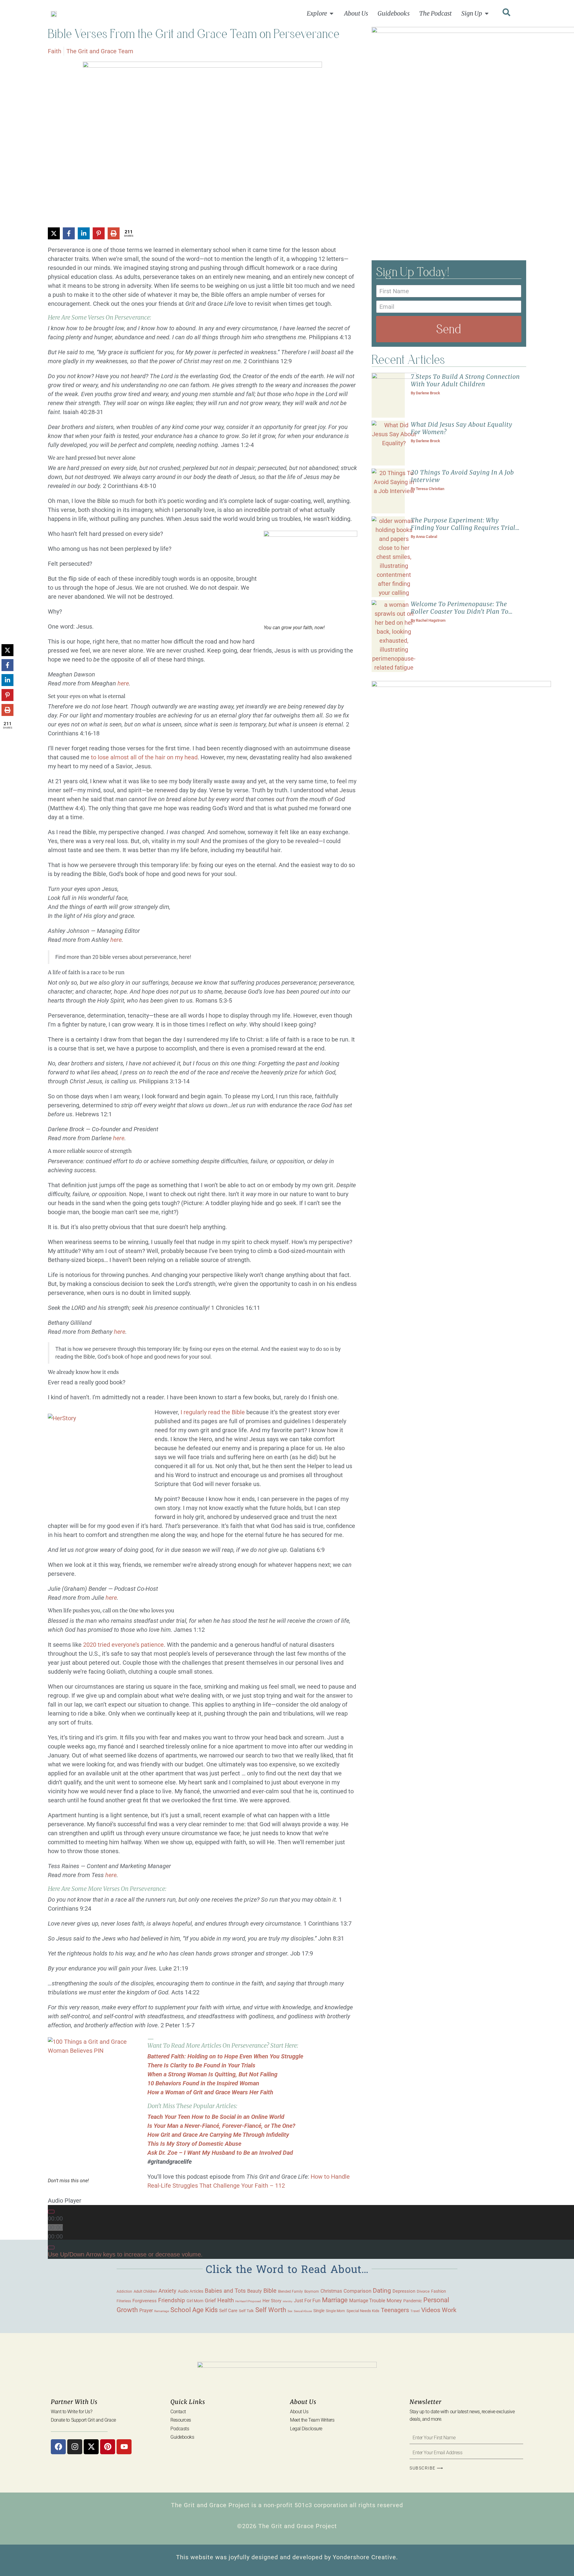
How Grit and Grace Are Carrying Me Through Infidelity (218, 2135)
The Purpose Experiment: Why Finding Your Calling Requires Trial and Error (463, 528)
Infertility (288, 2301)
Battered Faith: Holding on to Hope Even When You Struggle (225, 2056)
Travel (415, 2311)
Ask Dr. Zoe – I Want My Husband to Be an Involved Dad (220, 2153)
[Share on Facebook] (69, 233)
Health (226, 2300)
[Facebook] (58, 2447)
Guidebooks (182, 2437)
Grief (210, 2300)
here (123, 683)
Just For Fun (307, 2301)
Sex (290, 2311)
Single (319, 2311)
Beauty (255, 2291)
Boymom (312, 2291)
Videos (431, 2310)
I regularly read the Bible (213, 1412)
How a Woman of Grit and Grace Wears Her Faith (210, 2092)
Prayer (146, 2310)
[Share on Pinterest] (99, 233)
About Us (299, 2412)
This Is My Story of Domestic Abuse (194, 2144)
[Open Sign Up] (487, 13)
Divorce (423, 2291)
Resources (181, 2420)
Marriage (335, 2300)
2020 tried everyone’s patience (123, 1645)
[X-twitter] (91, 2447)
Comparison (357, 2291)
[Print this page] (114, 233)
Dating (382, 2291)
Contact (178, 2412)
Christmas (331, 2291)
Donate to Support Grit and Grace (83, 2420)
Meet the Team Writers (312, 2420)
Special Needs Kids (363, 2311)
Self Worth (271, 2310)
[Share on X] (54, 233)
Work (449, 2310)
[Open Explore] (332, 13)
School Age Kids (194, 2310)
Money (394, 2300)
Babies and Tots (225, 2291)
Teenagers (395, 2310)
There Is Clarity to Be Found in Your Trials (201, 2065)
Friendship (172, 2300)
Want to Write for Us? (72, 2412)
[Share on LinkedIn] (84, 233)
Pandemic (413, 2301)
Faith (55, 51)
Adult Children (145, 2291)
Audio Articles (191, 2291)
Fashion (439, 2291)
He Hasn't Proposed (248, 2301)
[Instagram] (75, 2447)
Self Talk (246, 2311)
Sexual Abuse (303, 2311)
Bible (270, 2291)
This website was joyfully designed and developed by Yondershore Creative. (287, 2557)
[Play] (51, 2212)
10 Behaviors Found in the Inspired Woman (203, 2083)
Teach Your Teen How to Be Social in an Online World (216, 2117)
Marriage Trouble (367, 2301)
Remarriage (162, 2311)
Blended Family (290, 2291)
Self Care (228, 2311)
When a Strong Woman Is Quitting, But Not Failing (212, 2074)
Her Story (272, 2301)
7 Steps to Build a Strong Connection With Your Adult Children (465, 380)
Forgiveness (145, 2301)
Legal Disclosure (306, 2429)
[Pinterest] (108, 2447)
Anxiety (167, 2291)
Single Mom (335, 2311)
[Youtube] (124, 2447)
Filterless (124, 2301)
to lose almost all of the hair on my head (144, 757)
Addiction (124, 2291)
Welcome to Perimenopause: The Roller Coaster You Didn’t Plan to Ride (460, 611)
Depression (404, 2291)
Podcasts (180, 2429)
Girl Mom (195, 2301)
